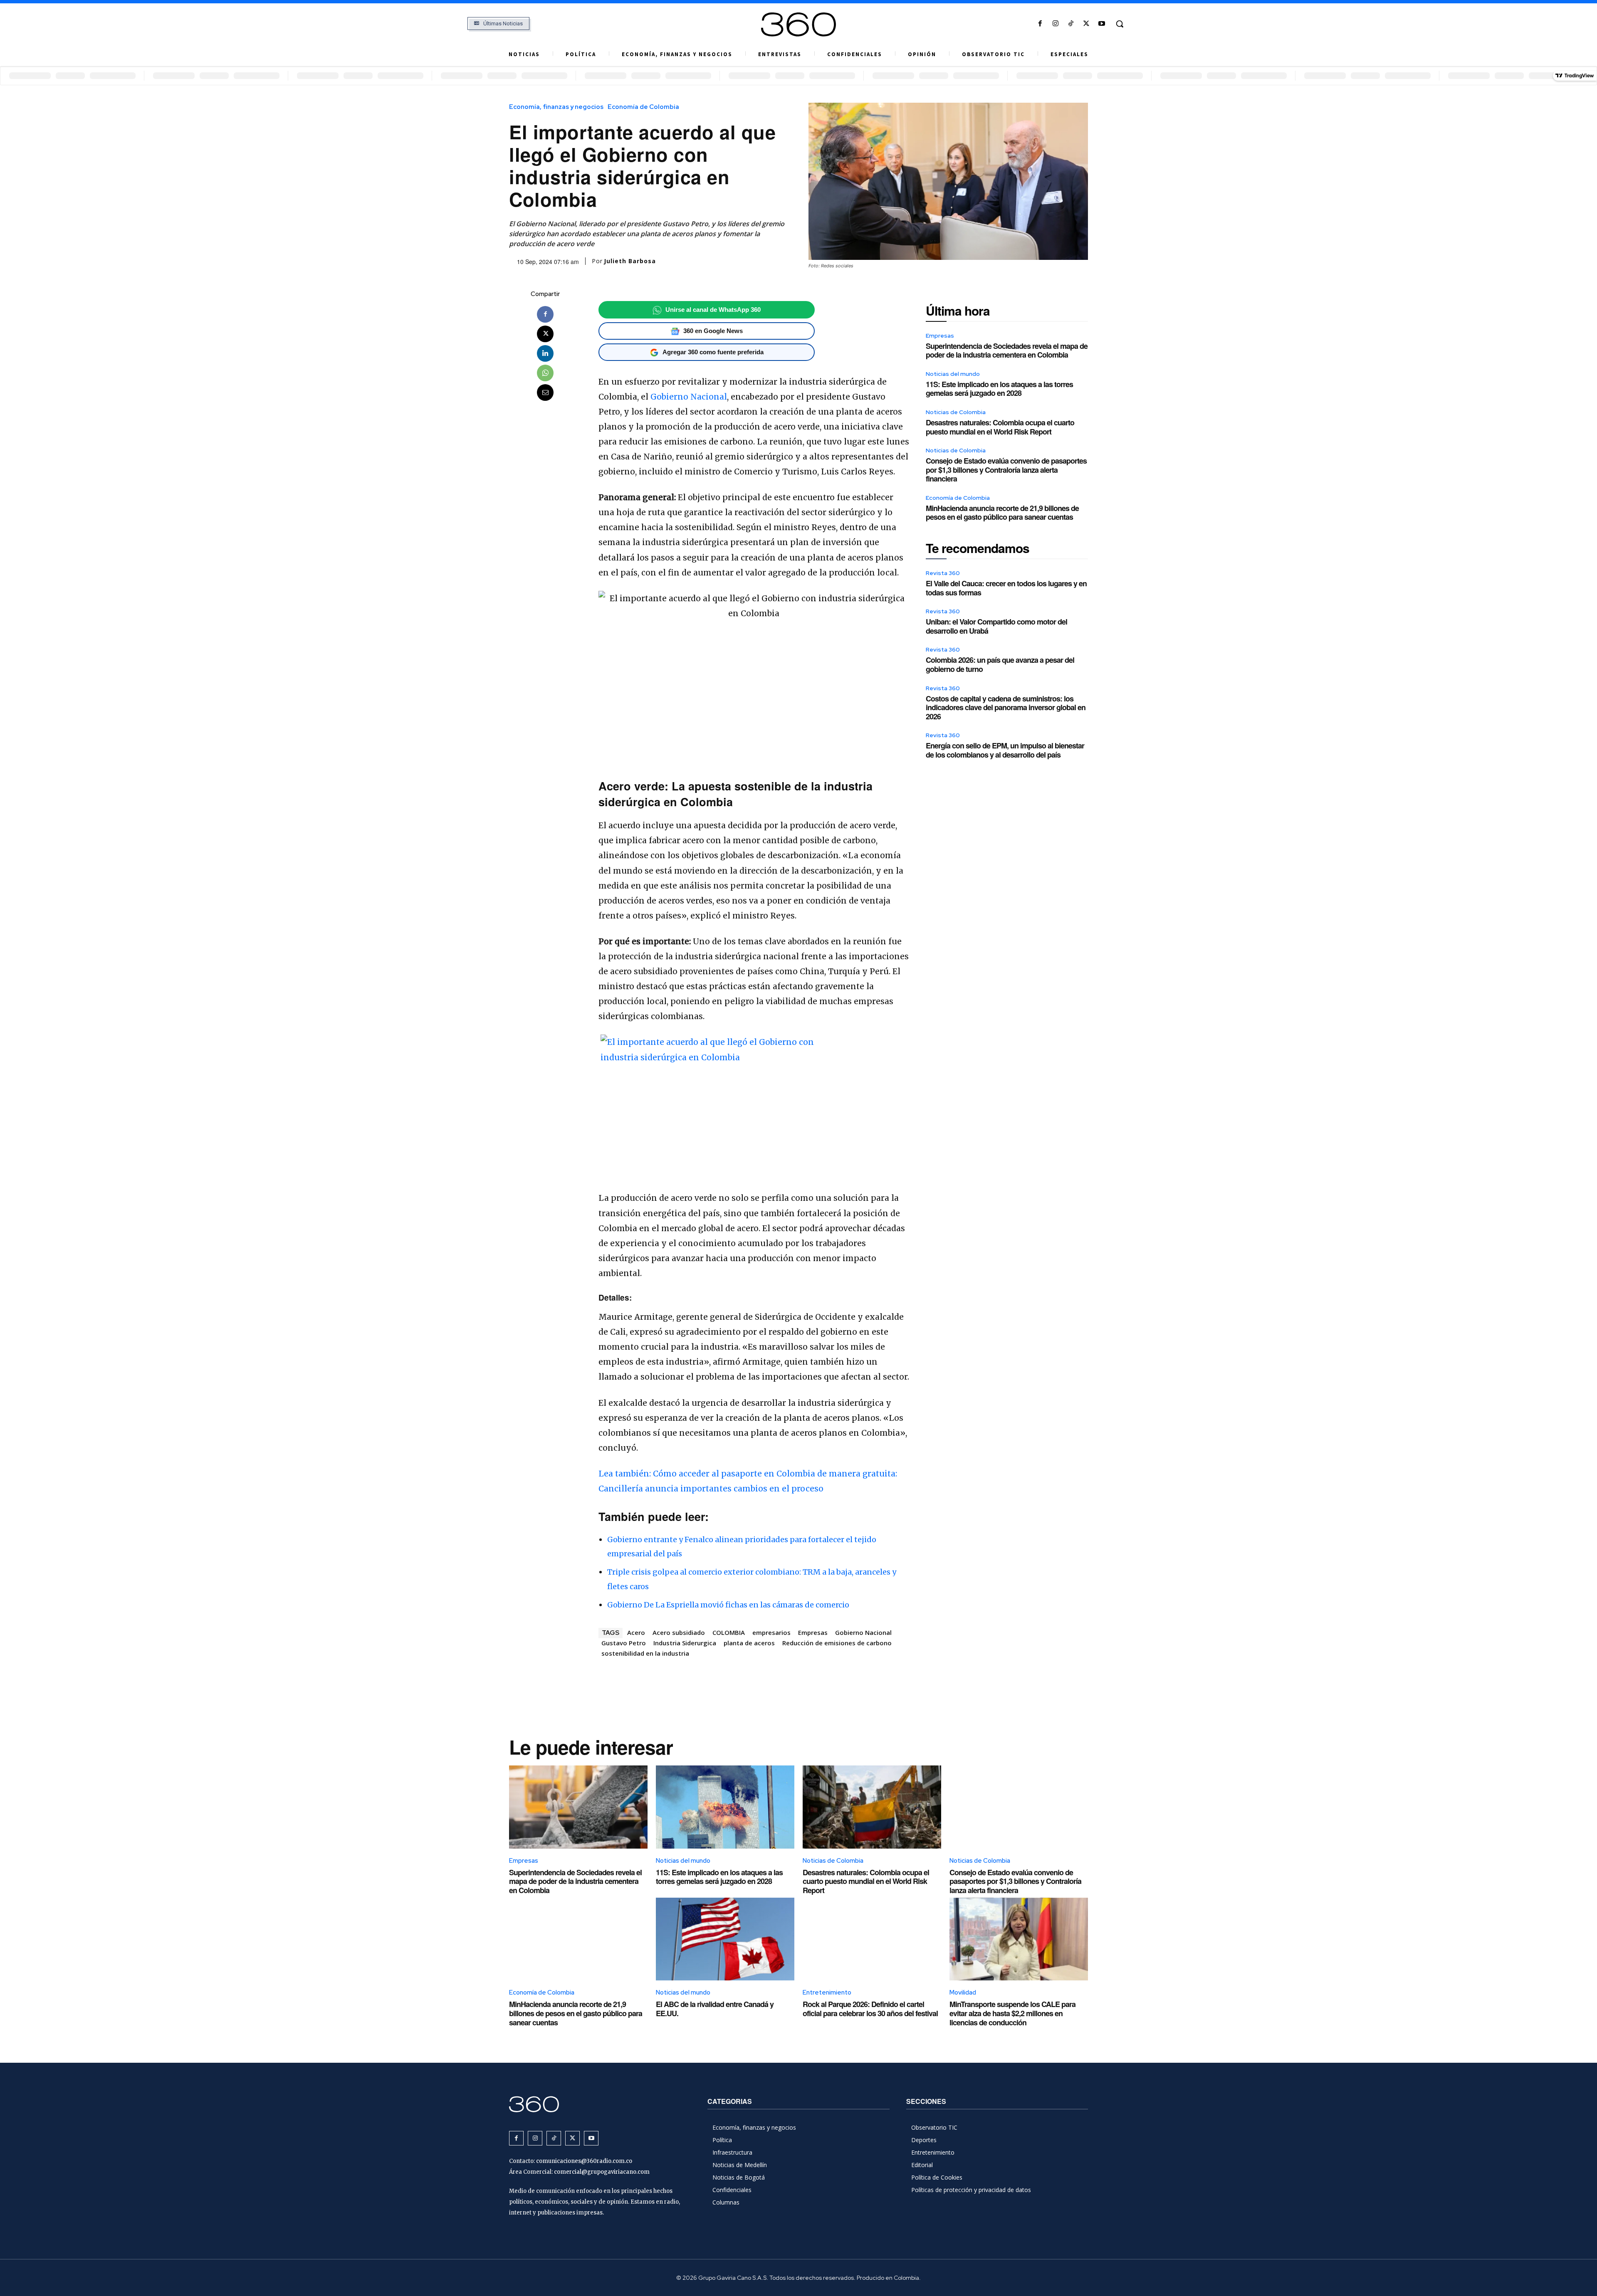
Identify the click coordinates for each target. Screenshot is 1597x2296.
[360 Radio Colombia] (798, 25)
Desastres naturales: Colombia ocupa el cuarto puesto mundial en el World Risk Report (1000, 427)
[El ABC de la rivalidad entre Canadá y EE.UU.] (725, 1939)
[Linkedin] (545, 353)
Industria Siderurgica (685, 1643)
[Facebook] (1040, 24)
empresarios (771, 1632)
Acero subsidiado (679, 1632)
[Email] (545, 393)
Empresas (813, 1632)
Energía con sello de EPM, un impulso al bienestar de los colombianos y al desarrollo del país (1005, 750)
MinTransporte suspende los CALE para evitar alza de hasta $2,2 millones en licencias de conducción (1012, 2013)
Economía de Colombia (643, 107)
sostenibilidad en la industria (645, 1653)
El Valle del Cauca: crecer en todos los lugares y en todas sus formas (1006, 588)
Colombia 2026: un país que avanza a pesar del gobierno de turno (1000, 664)
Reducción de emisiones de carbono (837, 1643)
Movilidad (963, 1992)
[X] (1087, 24)
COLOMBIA (729, 1632)
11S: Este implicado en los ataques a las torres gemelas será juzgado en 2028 (999, 389)
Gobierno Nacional (689, 397)
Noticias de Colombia (956, 412)
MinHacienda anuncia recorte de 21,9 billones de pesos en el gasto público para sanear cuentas (1002, 513)
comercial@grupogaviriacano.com (602, 2172)
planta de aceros (749, 1643)
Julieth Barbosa (630, 261)
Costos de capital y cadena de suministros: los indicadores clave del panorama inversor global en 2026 (1006, 707)
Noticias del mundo (953, 374)
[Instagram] (1055, 24)
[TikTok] (1071, 24)
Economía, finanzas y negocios (556, 107)
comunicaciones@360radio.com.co (584, 2161)
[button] (1120, 24)
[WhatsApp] (545, 373)
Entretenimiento (827, 1992)
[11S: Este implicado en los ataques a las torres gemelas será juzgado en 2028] (725, 1807)
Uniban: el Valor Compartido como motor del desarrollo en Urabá (996, 626)
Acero (636, 1632)
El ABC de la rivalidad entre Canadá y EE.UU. (715, 2009)
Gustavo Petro (624, 1643)
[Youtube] (1102, 24)
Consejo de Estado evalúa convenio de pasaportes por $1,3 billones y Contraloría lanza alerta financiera (1006, 470)
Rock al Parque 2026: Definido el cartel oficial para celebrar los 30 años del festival (870, 2009)
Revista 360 (943, 573)
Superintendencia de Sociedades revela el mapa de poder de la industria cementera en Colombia (1007, 351)
